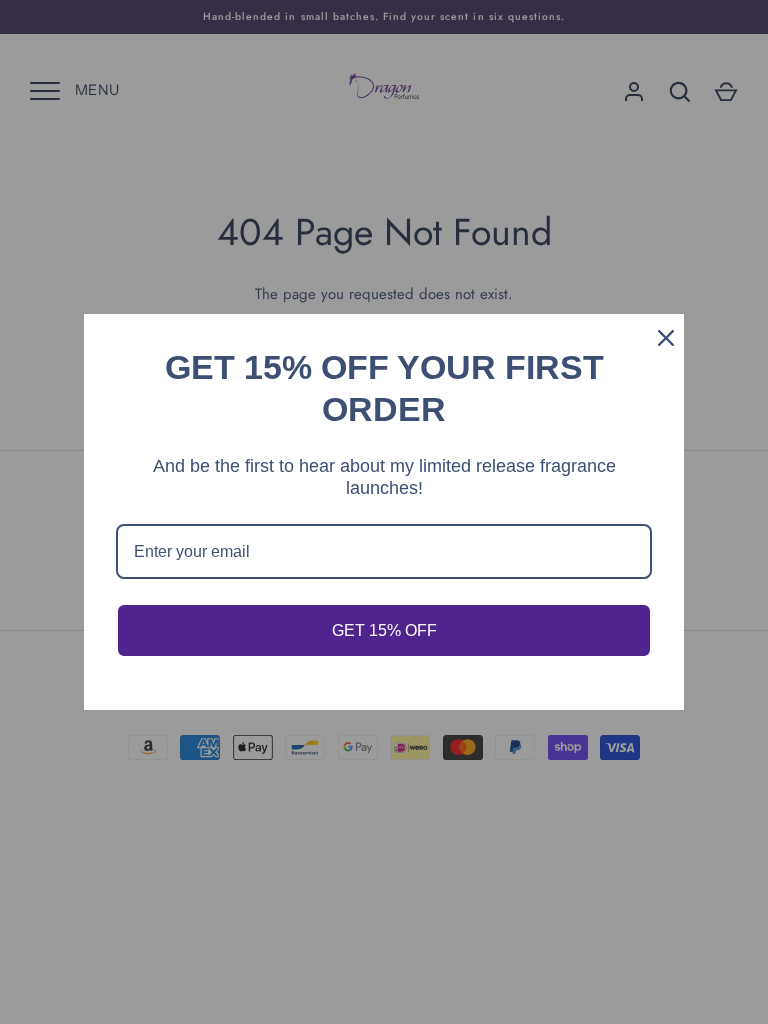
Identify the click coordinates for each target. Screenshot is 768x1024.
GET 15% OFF (384, 630)
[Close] (660, 338)
